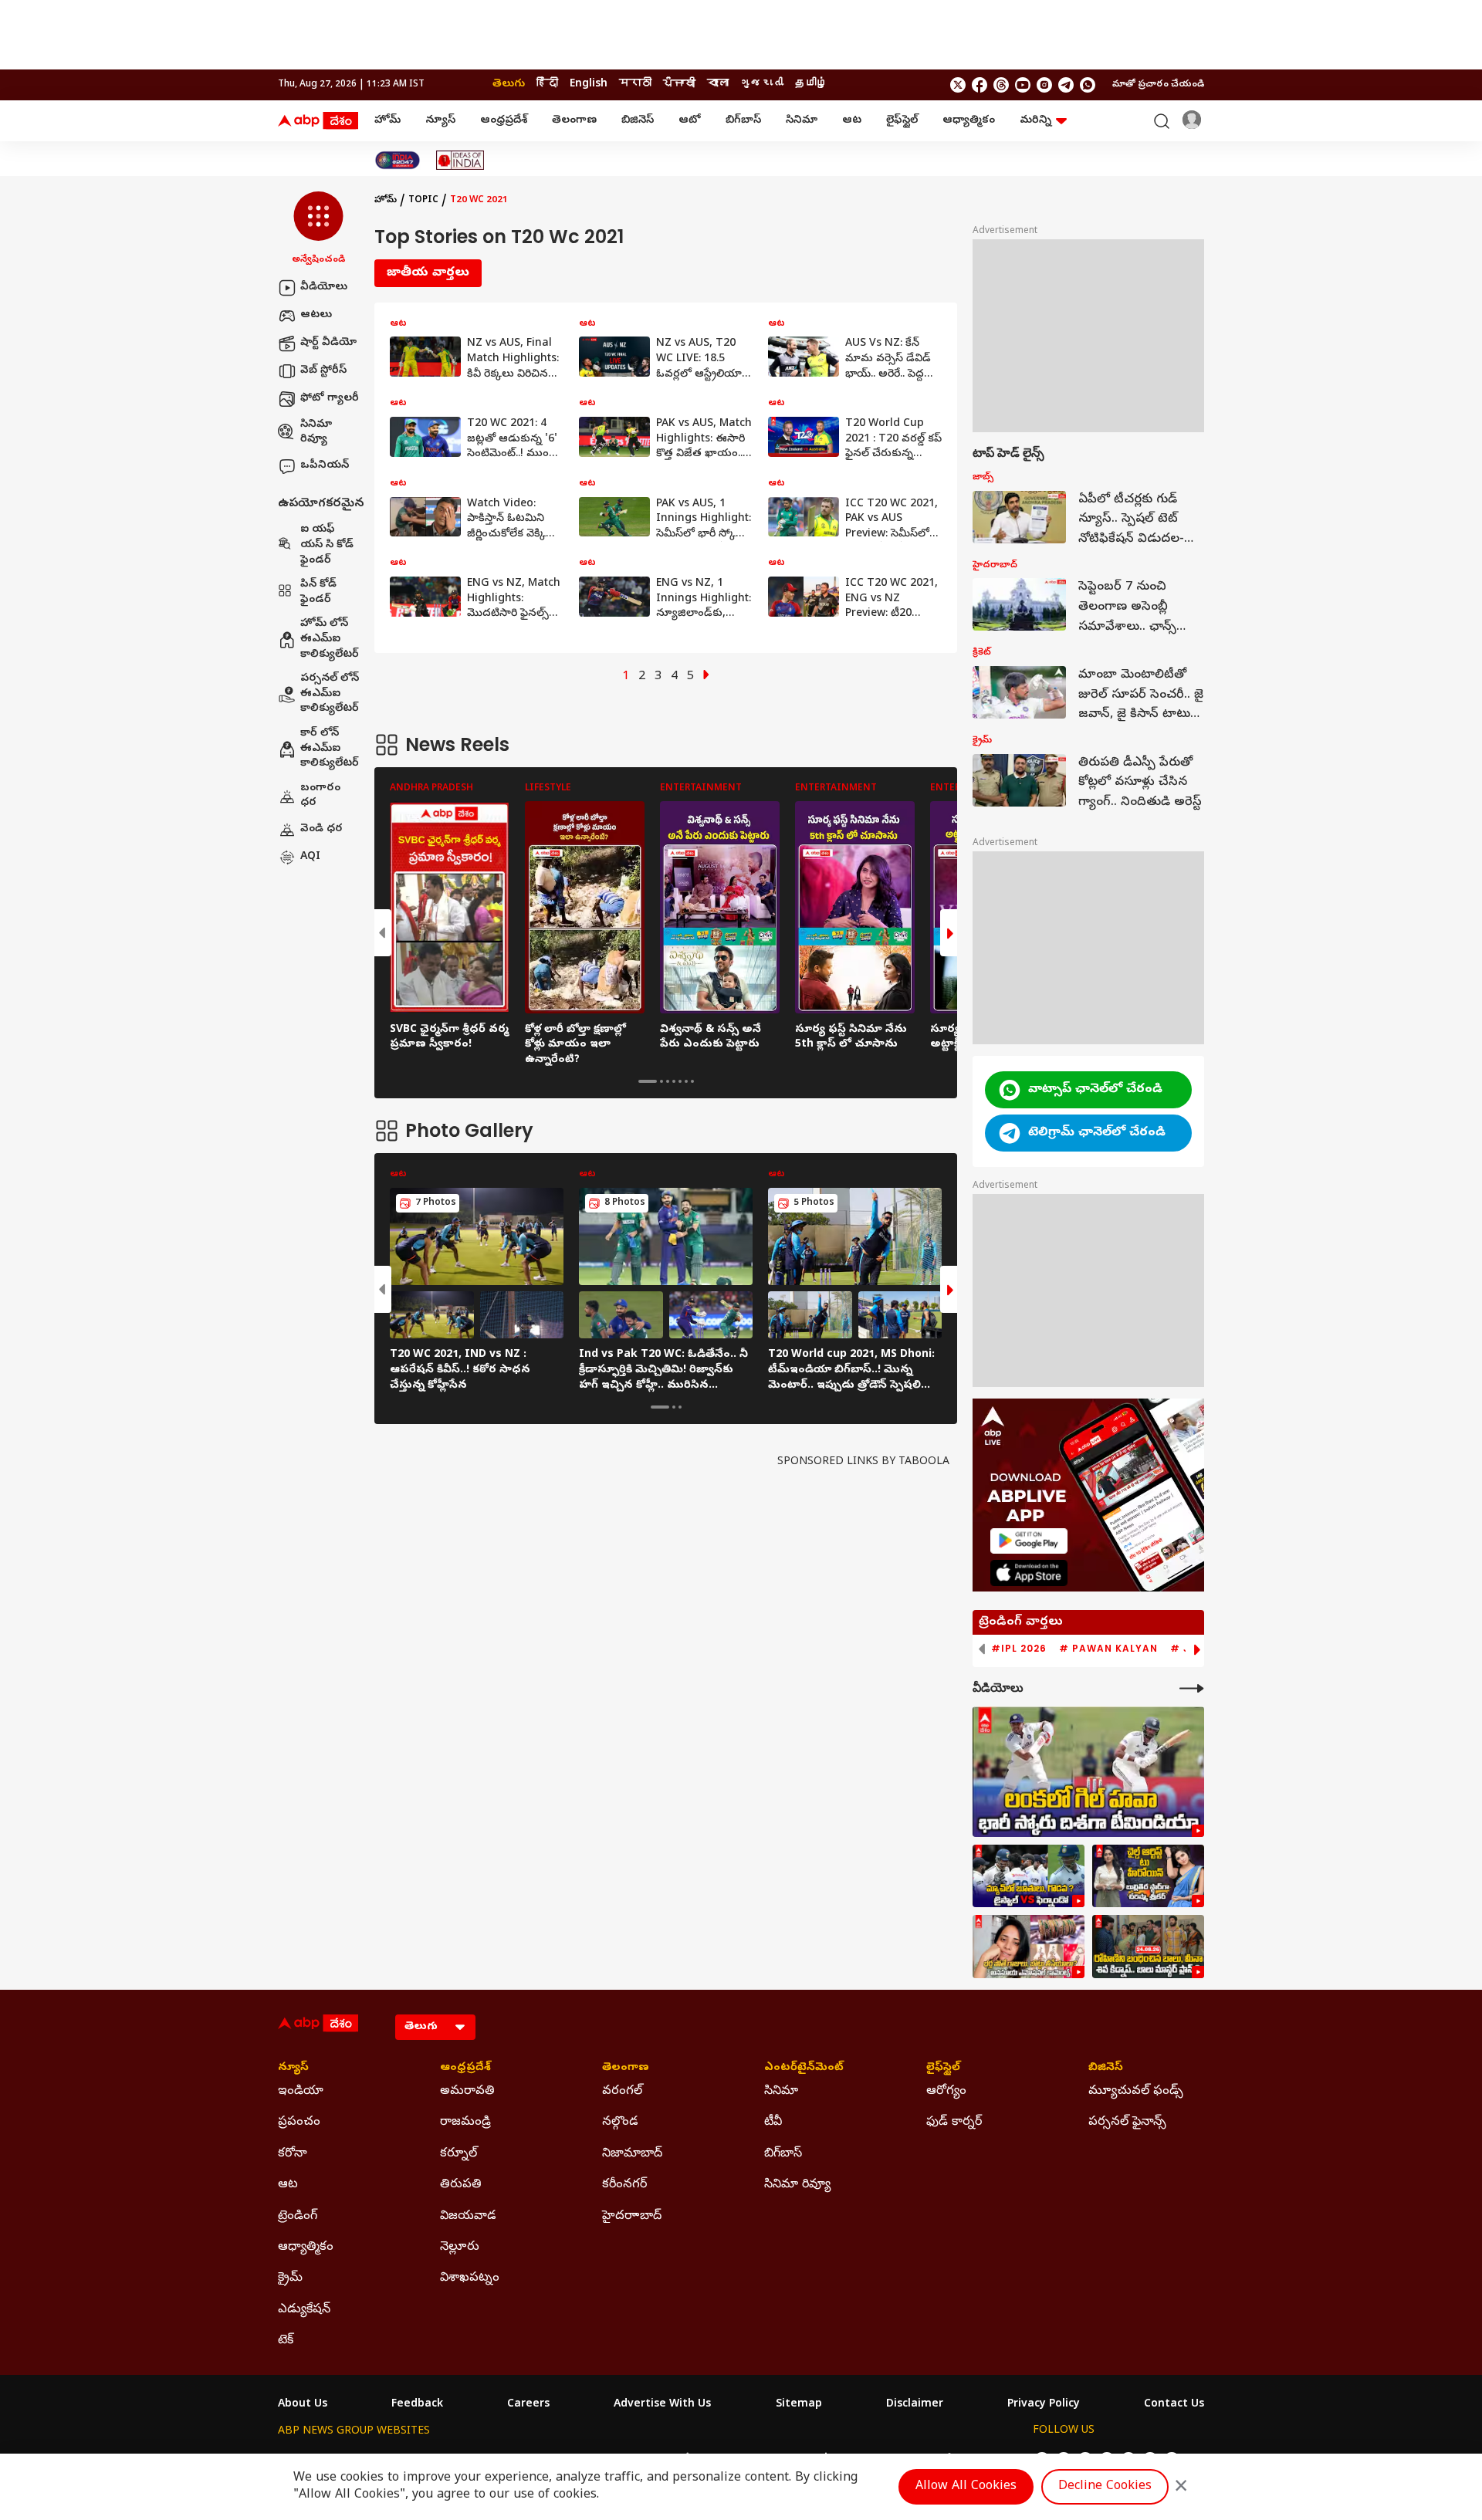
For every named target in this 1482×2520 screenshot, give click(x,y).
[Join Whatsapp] (1088, 85)
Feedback (417, 2405)
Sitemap (799, 2405)
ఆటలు (316, 315)
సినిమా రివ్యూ (316, 433)
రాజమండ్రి (465, 2123)
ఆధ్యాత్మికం (969, 121)
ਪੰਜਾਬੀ (679, 85)
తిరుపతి (461, 2185)
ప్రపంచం (299, 2123)
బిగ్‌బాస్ (743, 121)
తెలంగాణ (574, 121)
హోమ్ (387, 121)
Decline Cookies (1105, 2487)
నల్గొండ (620, 2123)
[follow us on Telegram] (1066, 85)
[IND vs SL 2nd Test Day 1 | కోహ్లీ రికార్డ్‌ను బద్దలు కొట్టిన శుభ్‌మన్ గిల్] (1088, 1772)
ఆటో (690, 121)
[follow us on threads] (1001, 85)
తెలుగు (509, 85)
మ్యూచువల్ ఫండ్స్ (1136, 2092)
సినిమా (802, 121)
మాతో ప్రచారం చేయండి (1158, 85)
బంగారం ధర (320, 796)
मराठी (635, 85)
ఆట (852, 121)
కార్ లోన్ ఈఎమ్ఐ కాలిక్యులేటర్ (330, 749)
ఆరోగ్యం (946, 2092)
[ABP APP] (1029, 1541)
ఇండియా (301, 2092)
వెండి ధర (321, 829)
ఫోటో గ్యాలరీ (330, 399)
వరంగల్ (622, 2092)
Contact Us (1174, 2405)
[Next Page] (706, 677)
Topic (423, 201)
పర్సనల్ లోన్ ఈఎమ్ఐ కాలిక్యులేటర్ (330, 695)
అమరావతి (467, 2092)
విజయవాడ (468, 2217)
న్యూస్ (440, 121)
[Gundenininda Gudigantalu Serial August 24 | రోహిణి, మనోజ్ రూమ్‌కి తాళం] (1148, 1947)
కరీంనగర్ (624, 2185)
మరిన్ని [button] (1035, 121)
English (589, 85)
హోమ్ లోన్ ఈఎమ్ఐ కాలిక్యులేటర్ (330, 640)
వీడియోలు (324, 288)
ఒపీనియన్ (325, 466)
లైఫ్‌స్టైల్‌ (902, 121)
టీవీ (773, 2123)
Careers (528, 2405)
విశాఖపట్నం (470, 2278)
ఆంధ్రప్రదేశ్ (504, 121)
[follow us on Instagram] (1044, 85)
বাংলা (718, 85)
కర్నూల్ (458, 2154)
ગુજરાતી (762, 85)
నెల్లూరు (460, 2248)
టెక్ (286, 2341)
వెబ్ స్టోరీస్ (323, 371)
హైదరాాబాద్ (632, 2217)
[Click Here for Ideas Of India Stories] (460, 160)
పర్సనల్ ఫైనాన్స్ (1127, 2123)
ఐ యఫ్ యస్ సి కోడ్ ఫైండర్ (327, 546)
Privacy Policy (1044, 2405)
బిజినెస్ (638, 121)
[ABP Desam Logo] (318, 121)
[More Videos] (1192, 1688)
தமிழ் (811, 85)
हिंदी (547, 85)
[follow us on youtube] (1023, 85)
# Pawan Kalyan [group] (1108, 1649)
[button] (318, 229)
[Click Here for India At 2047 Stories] (398, 160)
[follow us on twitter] (958, 85)
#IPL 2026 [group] (1019, 1649)
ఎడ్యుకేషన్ (304, 2310)
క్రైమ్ (290, 2278)
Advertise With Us (662, 2405)
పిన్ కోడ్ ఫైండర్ (318, 593)
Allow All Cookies (966, 2487)
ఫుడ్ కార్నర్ (954, 2123)
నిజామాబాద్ (632, 2154)
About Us (303, 2405)
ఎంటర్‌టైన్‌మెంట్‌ (804, 2068)
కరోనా (293, 2154)
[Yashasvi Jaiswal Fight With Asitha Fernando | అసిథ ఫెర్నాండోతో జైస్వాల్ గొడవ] (1029, 1876)
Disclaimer (915, 2405)
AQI (310, 857)
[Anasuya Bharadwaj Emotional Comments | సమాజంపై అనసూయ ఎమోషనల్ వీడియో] (1029, 1947)
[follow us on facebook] (980, 85)
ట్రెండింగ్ (298, 2217)
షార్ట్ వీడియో (328, 343)
